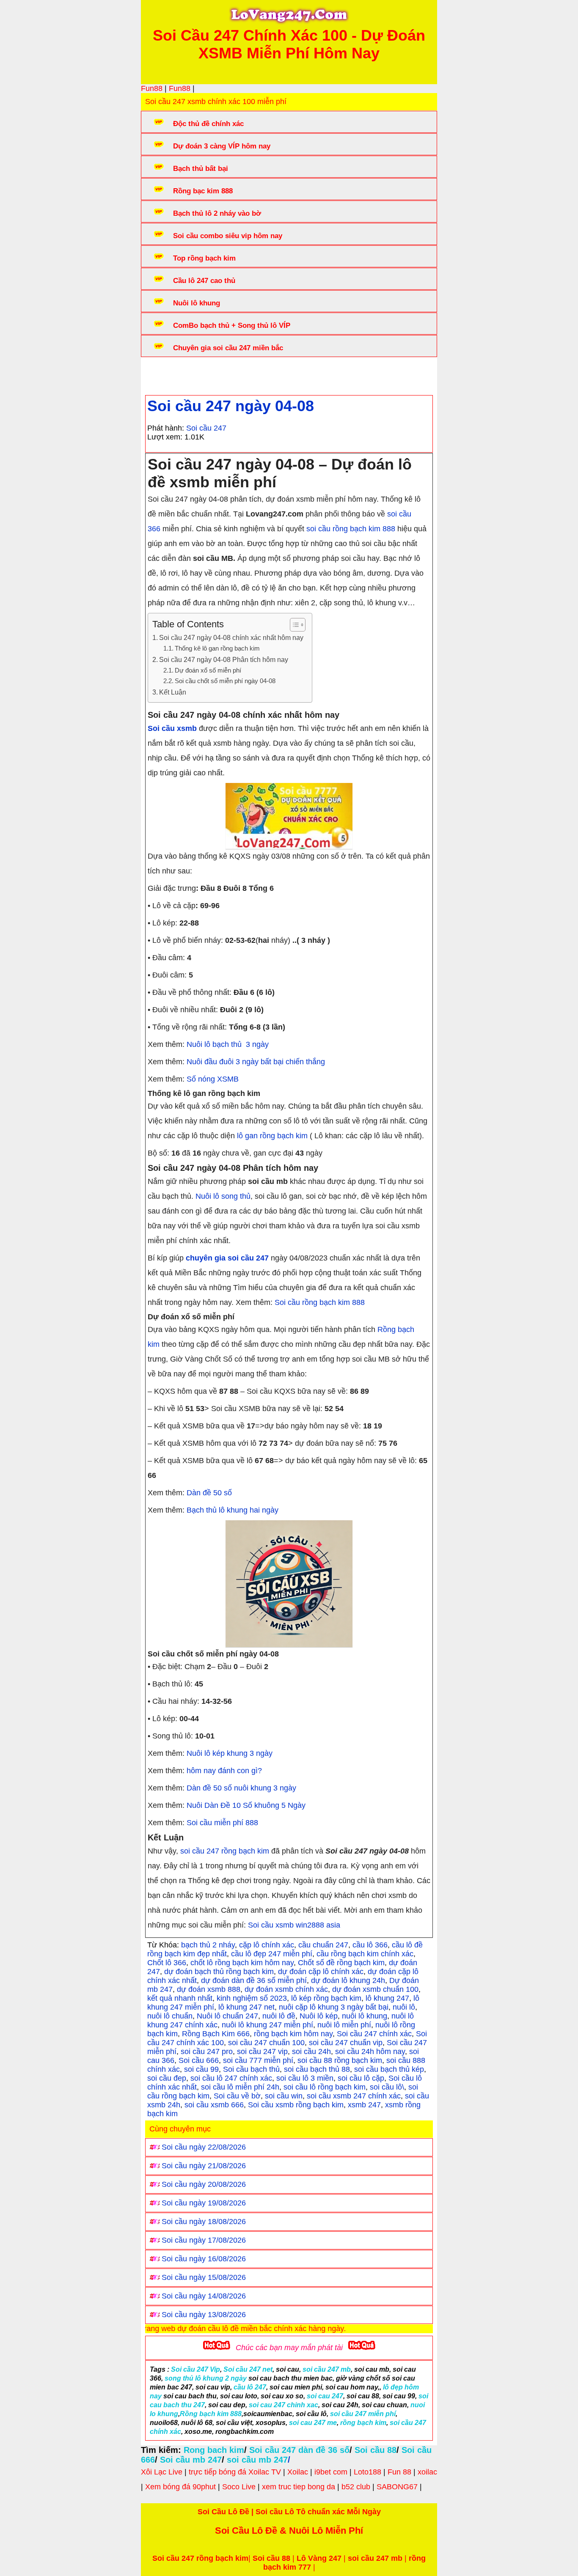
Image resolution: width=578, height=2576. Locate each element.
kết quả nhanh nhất (180, 1998)
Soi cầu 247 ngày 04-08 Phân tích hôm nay (224, 659)
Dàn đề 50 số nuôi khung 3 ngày (241, 1788)
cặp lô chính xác (267, 1945)
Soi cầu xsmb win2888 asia (294, 1925)
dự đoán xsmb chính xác (286, 1989)
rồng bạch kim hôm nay (293, 2034)
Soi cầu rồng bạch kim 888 (320, 1302)
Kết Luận (173, 692)
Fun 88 (399, 2472)
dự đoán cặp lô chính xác (321, 1972)
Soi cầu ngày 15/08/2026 (204, 2277)
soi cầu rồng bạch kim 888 (351, 529)
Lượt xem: (165, 437)
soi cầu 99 (201, 2069)
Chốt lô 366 (167, 1963)
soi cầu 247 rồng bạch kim (225, 1851)
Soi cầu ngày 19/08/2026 (204, 2203)
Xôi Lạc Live (162, 2472)
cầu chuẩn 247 (323, 1945)
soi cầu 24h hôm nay (370, 2051)
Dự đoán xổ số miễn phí (208, 670)
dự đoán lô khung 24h (348, 1980)
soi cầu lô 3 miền (305, 2078)
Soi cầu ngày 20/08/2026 (204, 2184)
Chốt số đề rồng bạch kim (341, 1963)
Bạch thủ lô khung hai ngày (233, 1510)
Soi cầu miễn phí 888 (222, 1823)
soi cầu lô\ (387, 2087)
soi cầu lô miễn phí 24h (240, 2087)
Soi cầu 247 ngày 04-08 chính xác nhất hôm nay (231, 637)
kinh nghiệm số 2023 (252, 1998)
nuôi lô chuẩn (170, 2016)
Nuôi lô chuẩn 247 (227, 2016)
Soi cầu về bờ (237, 2096)
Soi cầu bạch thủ (251, 2069)
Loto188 (367, 2472)
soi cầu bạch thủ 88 (317, 2069)
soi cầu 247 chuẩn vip (346, 2043)
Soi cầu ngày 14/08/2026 (204, 2296)
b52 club (356, 2487)
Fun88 (152, 88)
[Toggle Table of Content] (293, 625)
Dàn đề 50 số (209, 1493)
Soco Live (239, 2487)
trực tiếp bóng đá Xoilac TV (235, 2472)
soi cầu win (284, 2096)
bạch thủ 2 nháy (208, 1945)
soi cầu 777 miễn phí (258, 2060)
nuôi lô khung (365, 2016)
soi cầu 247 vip (262, 2051)
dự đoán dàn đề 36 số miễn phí (254, 1980)
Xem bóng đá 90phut (180, 2487)
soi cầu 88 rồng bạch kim (340, 2060)
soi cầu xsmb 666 (214, 2105)
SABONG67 (397, 2487)
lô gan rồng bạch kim (272, 1136)
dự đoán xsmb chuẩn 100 (375, 1989)
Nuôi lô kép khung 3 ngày (230, 1753)
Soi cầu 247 (206, 428)
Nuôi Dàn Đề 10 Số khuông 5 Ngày (246, 1805)
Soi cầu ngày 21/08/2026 (204, 2166)
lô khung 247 (387, 1998)
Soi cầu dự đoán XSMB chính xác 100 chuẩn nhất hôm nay (302, 373)
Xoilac (298, 2472)
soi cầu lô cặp (361, 2078)
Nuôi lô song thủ (223, 1196)
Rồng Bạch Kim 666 (216, 2034)
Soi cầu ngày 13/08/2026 (204, 2315)
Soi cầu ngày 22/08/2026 (204, 2147)
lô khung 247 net (246, 2007)
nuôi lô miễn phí (344, 2025)
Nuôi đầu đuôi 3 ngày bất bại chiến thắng (256, 1062)
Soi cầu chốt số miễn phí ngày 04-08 (225, 681)
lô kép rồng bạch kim (326, 1998)
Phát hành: (166, 428)
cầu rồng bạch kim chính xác (365, 1954)
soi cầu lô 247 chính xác (231, 2078)
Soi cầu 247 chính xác (374, 2034)
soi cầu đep (167, 2078)
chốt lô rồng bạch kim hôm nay (242, 1963)
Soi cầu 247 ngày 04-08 (231, 406)
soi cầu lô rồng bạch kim (325, 2087)
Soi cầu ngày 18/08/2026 (204, 2222)
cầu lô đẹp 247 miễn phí (272, 1954)
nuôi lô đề (279, 2016)
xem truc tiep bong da (299, 2487)
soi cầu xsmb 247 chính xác (354, 2096)
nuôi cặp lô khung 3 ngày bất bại (334, 2007)
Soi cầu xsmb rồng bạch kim (296, 2105)
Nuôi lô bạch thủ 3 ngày (228, 1044)
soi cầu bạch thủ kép (389, 2069)
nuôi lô (404, 2007)
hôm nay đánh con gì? (225, 1771)
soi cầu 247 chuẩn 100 (266, 2043)
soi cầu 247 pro (207, 2051)
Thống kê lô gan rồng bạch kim (217, 648)
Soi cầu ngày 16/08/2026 (204, 2259)
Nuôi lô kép (319, 2016)
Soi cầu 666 (199, 2060)
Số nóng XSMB (213, 1079)
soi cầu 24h (311, 2051)
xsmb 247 (364, 2105)
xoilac (427, 2472)
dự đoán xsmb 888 (209, 1989)
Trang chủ (171, 373)
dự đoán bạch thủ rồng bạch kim (219, 1972)
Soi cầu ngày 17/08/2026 (204, 2240)
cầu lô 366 (370, 1945)
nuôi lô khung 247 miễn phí (267, 2025)
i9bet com (331, 2472)
